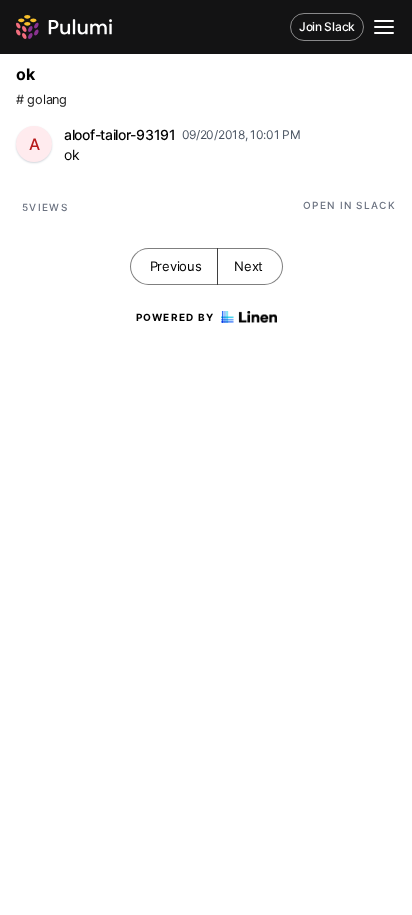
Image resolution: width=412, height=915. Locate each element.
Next (248, 266)
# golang (41, 99)
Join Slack (327, 26)
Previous (176, 266)
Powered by (175, 317)
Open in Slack (349, 205)
